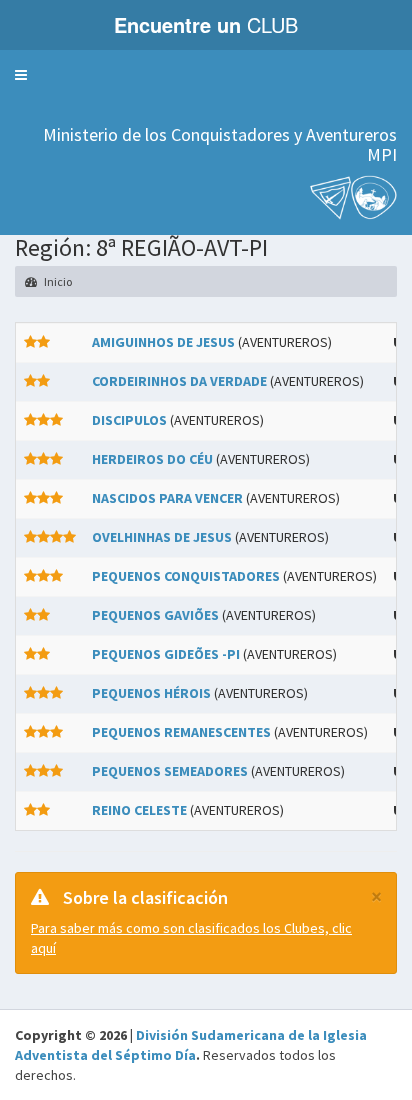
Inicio (57, 281)
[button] (21, 75)
